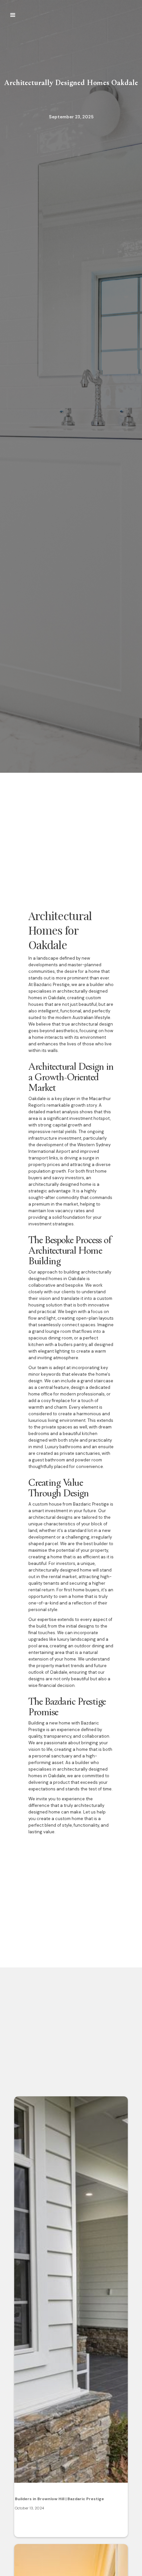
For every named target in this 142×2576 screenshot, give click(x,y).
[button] (13, 15)
